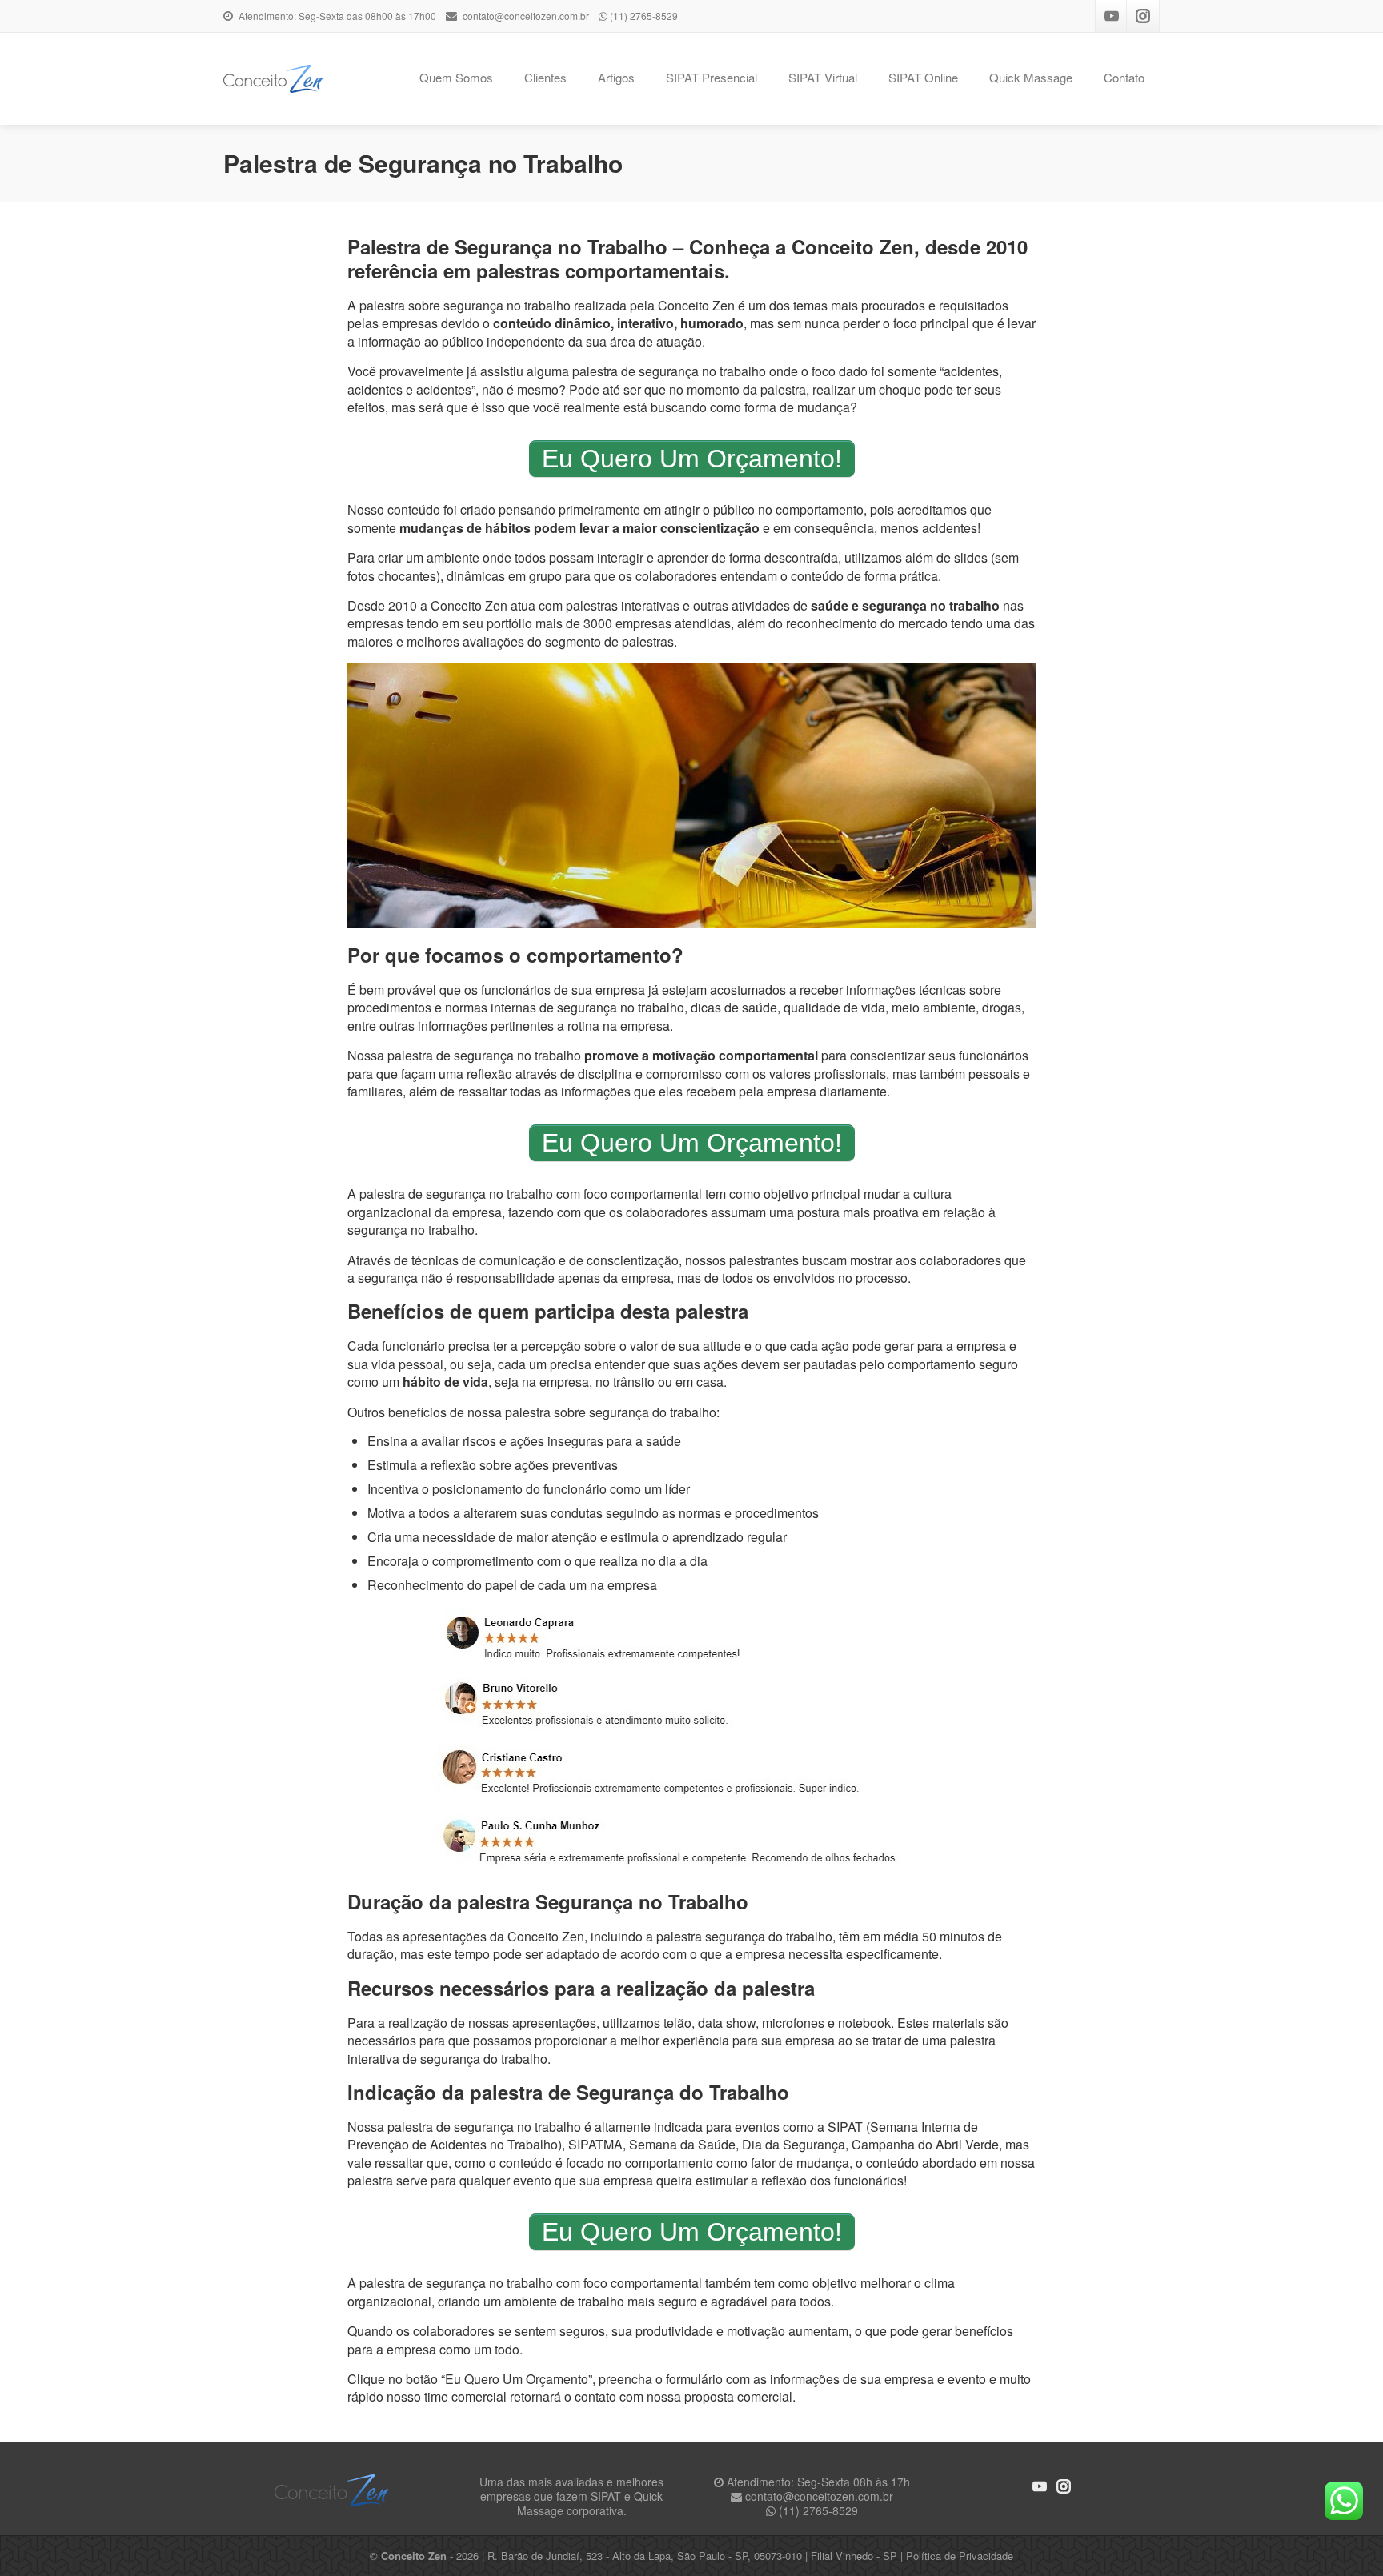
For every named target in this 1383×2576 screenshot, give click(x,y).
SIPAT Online (923, 77)
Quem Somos (456, 77)
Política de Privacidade (960, 2556)
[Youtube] (1112, 16)
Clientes (545, 77)
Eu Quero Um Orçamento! (692, 459)
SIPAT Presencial (712, 77)
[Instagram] (1143, 16)
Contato (1124, 77)
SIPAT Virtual (823, 77)
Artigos (616, 77)
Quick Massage (1031, 77)
